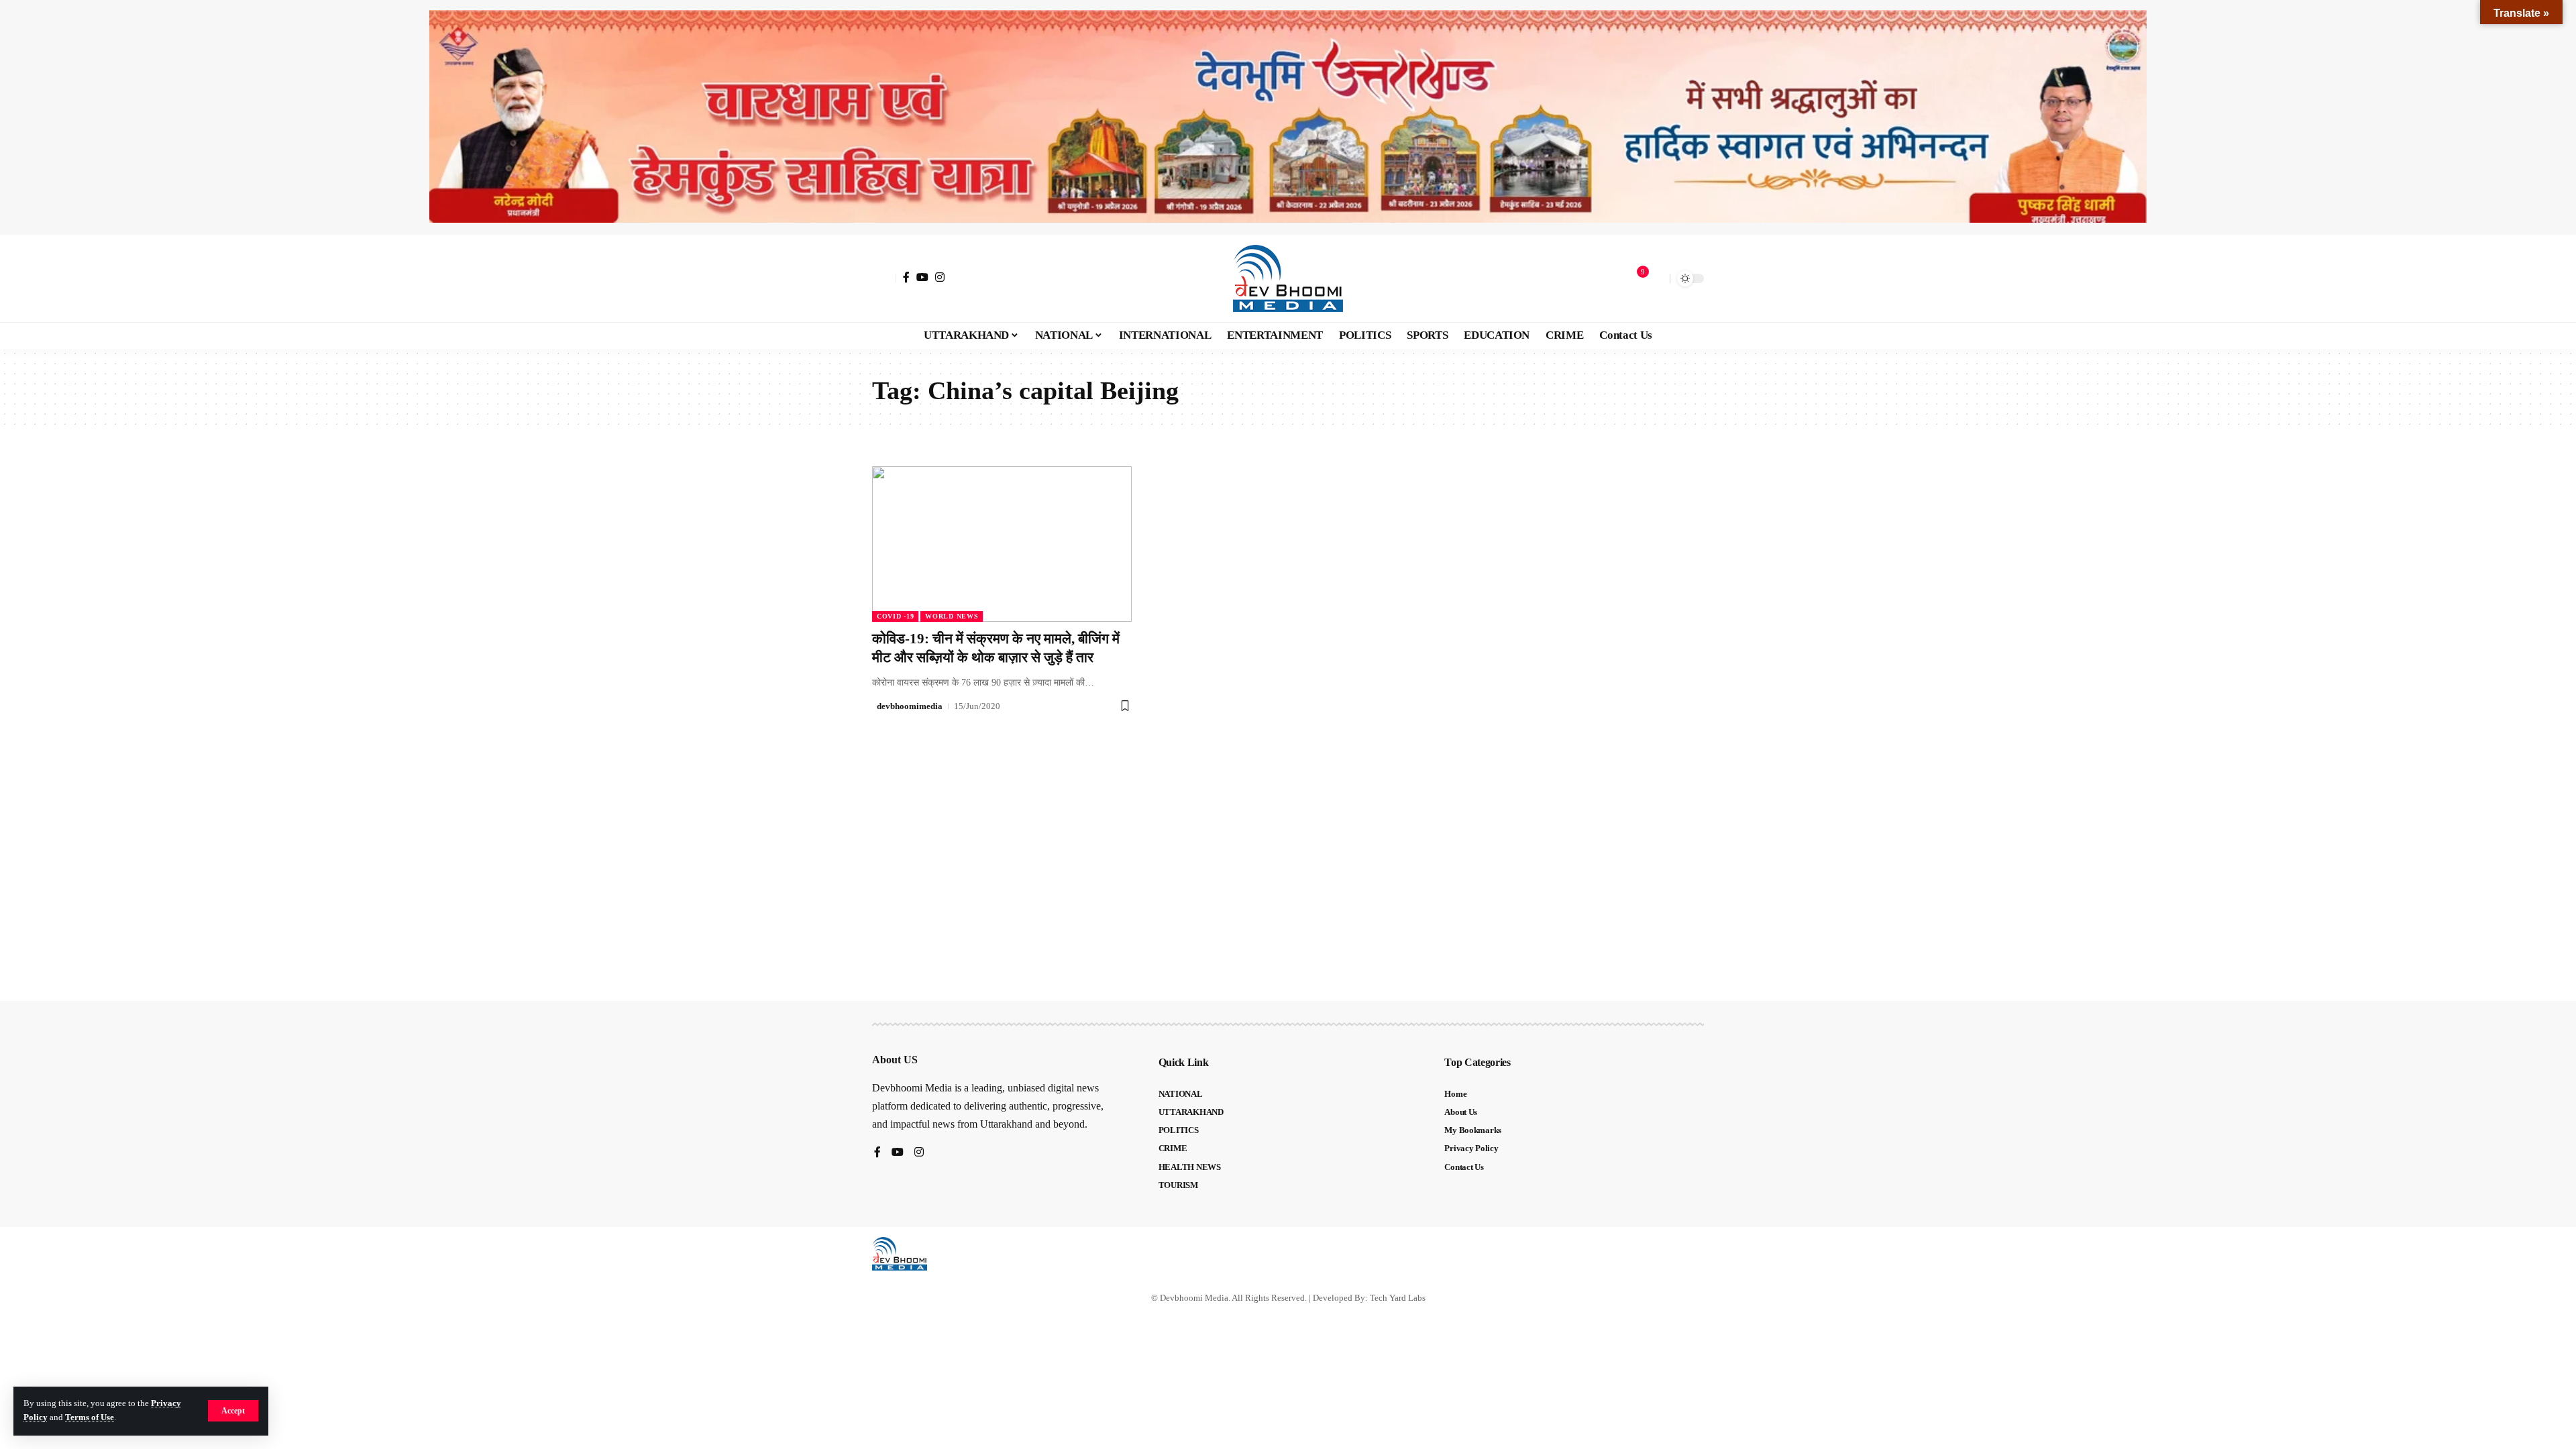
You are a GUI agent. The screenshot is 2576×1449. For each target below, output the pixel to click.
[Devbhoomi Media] (1288, 278)
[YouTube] (922, 277)
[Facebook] (906, 277)
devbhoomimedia (910, 706)
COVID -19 (895, 616)
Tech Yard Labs (1398, 1298)
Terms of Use (90, 1417)
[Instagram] (940, 277)
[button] (233, 1411)
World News (952, 616)
